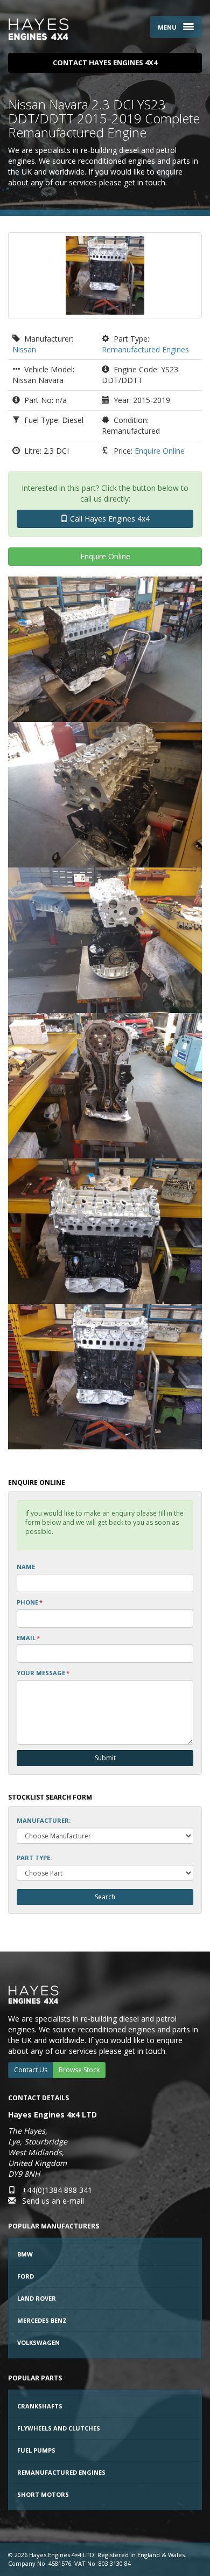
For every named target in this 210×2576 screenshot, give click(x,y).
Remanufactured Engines (145, 349)
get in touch (145, 182)
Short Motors (43, 2494)
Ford (26, 2276)
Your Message (43, 1673)
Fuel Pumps (36, 2450)
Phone (30, 1602)
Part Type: (34, 1858)
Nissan (24, 349)
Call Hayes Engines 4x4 (109, 519)
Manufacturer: (44, 1820)
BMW (25, 2254)
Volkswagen (38, 2342)
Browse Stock (79, 2070)
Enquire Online (160, 451)
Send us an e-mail (53, 2201)
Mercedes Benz (42, 2320)
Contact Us (31, 2070)
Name (26, 1567)
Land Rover (37, 2298)
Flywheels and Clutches (59, 2428)
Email (28, 1638)
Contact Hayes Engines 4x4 (105, 63)
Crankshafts (40, 2406)
